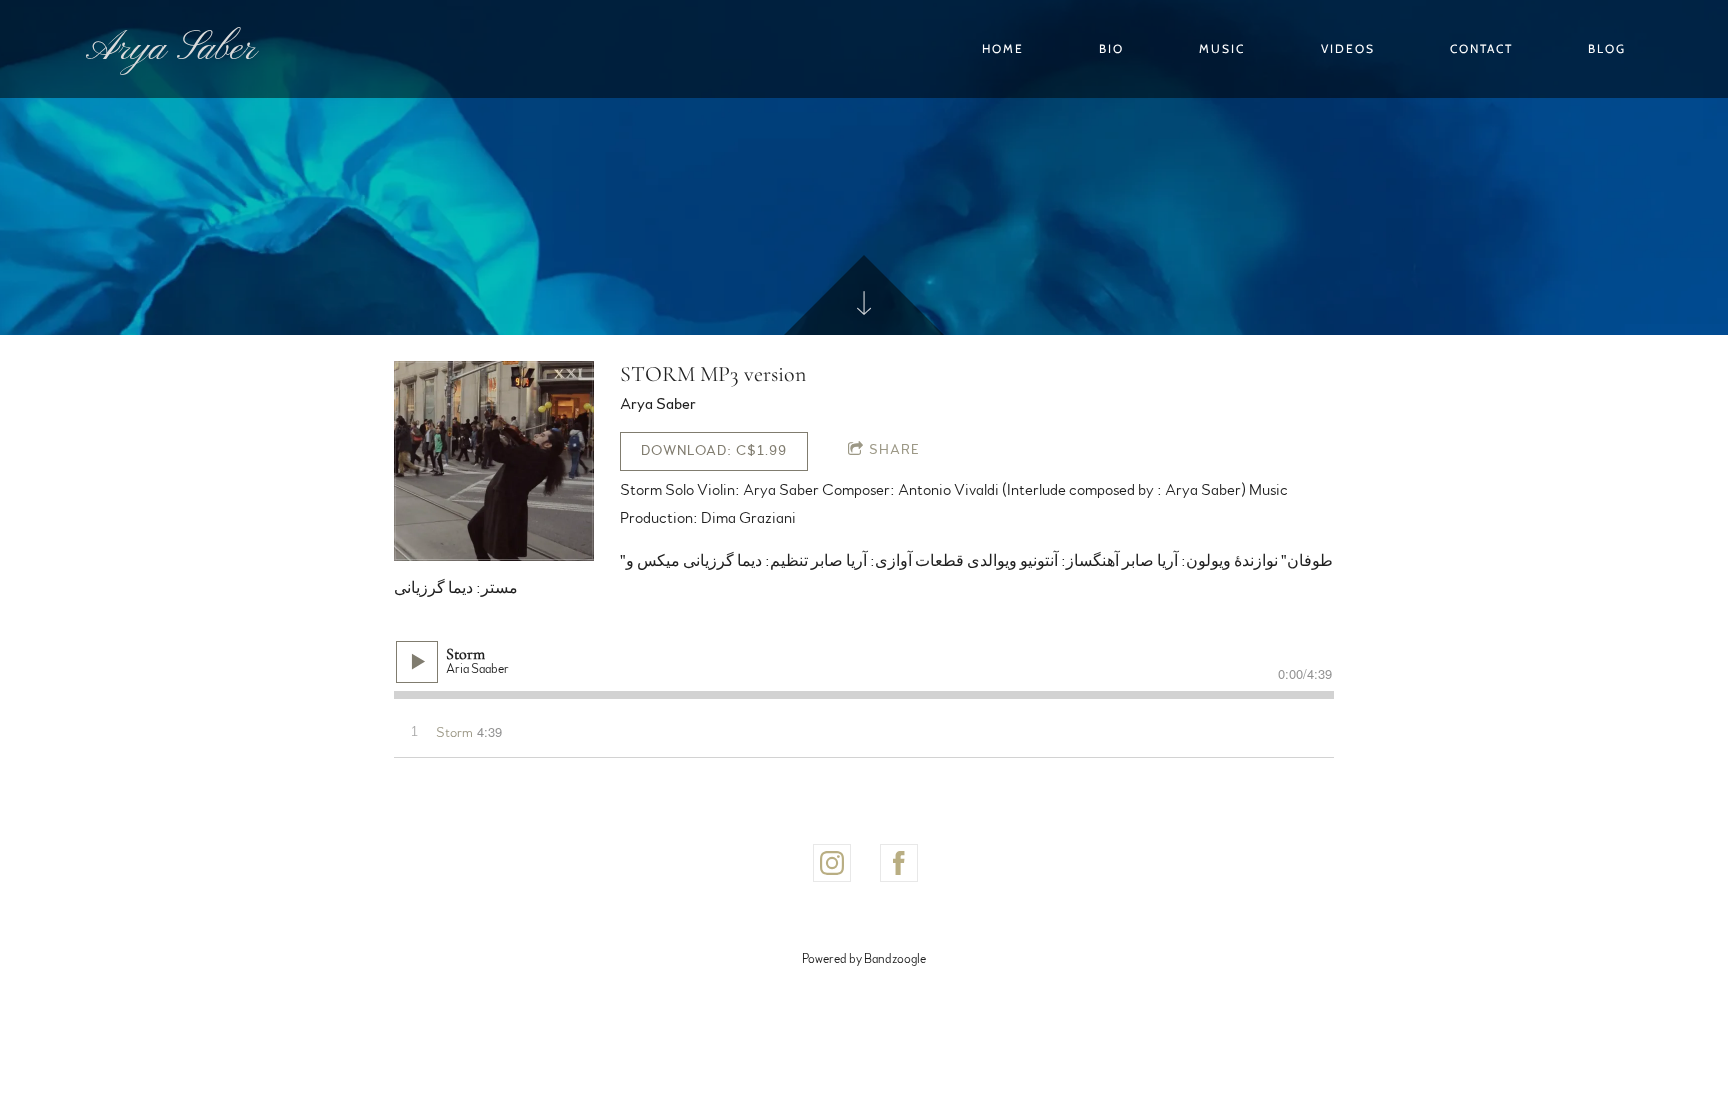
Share (894, 450)
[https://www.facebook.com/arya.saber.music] (899, 863)
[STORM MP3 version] (494, 461)
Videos (1348, 48)
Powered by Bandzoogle (864, 959)
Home (1003, 48)
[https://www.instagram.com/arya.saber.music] (832, 863)
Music (1222, 48)
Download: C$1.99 (714, 451)
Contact (1481, 48)
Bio (1111, 48)
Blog (1607, 48)
